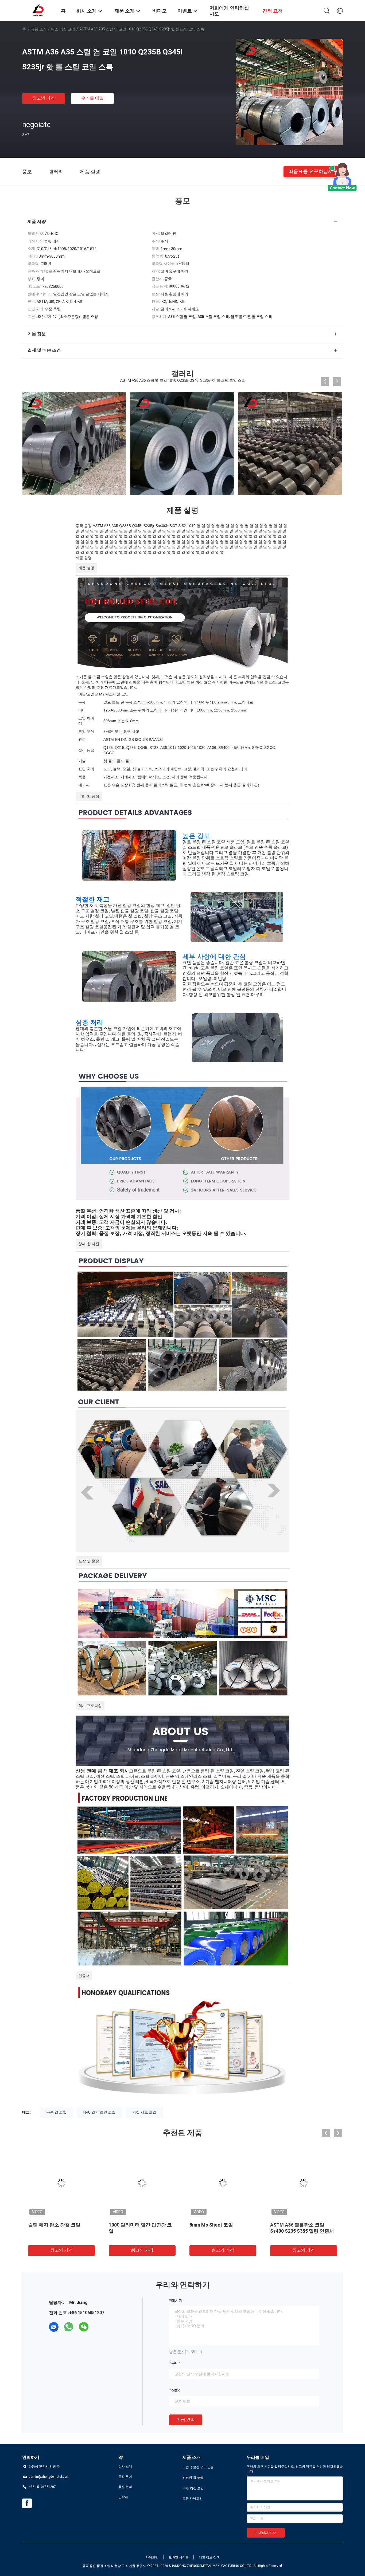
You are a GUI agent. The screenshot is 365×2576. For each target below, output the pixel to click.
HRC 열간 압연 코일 (99, 2112)
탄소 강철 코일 (63, 29)
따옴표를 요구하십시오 (313, 171)
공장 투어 (125, 2477)
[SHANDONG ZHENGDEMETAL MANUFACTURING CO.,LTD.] (38, 10)
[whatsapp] (69, 2327)
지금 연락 (186, 2419)
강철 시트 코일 (144, 2112)
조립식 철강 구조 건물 (198, 2467)
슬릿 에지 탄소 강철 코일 (54, 2225)
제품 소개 (39, 29)
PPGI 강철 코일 (193, 2488)
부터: (176, 2363)
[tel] (99, 2327)
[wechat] (84, 2327)
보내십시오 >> (266, 2533)
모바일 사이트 (179, 2557)
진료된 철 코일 (193, 2478)
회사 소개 (125, 2467)
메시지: (177, 2300)
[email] (54, 2327)
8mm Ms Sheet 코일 (211, 2225)
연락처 (123, 2497)
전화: (176, 2390)
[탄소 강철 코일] (312, 443)
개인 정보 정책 (209, 2557)
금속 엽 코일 (56, 2112)
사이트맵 (152, 2557)
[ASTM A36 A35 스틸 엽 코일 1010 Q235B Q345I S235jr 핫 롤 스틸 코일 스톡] (289, 92)
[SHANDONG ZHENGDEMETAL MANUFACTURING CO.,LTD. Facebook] (27, 2503)
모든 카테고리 (193, 2499)
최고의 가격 (44, 98)
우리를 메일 (92, 98)
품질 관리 (125, 2487)
